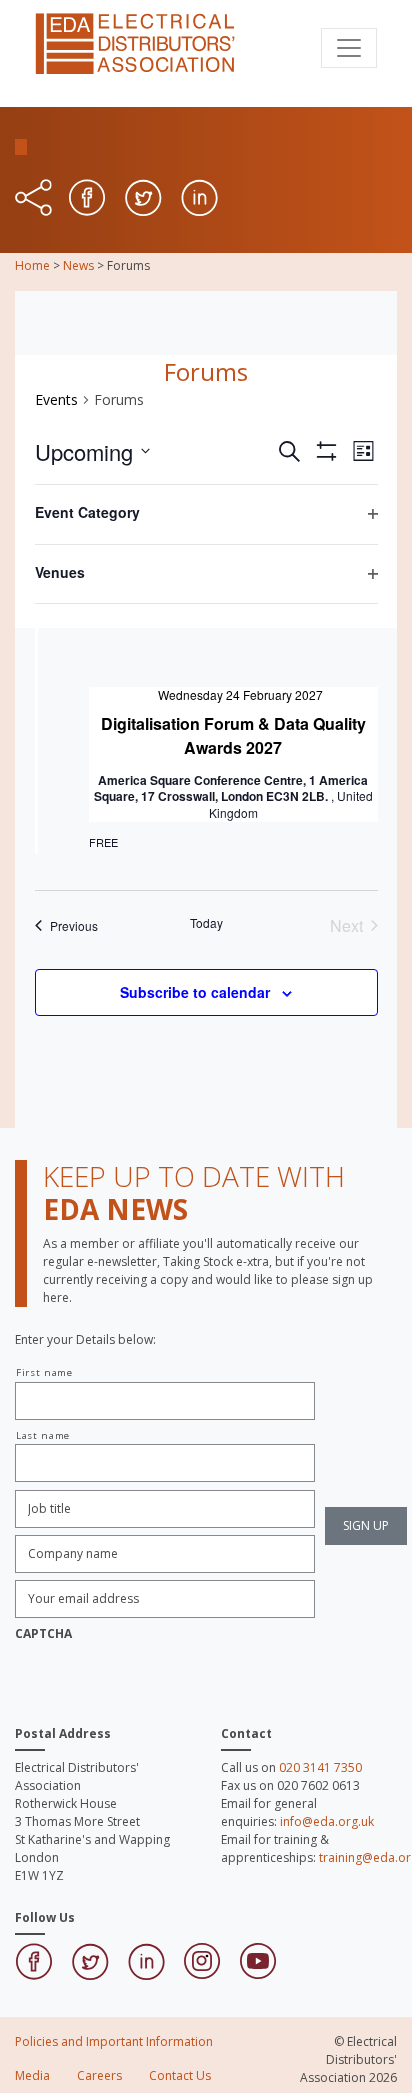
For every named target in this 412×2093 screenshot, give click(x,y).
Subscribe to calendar (195, 992)
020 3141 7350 (320, 1767)
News (78, 265)
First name (44, 1372)
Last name (43, 1435)
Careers (99, 2075)
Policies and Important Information (114, 2041)
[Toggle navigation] (349, 48)
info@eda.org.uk (327, 1821)
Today (206, 923)
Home (32, 265)
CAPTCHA (43, 1634)
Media (32, 2075)
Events (56, 399)
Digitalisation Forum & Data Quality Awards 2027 (233, 735)
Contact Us (180, 2075)
